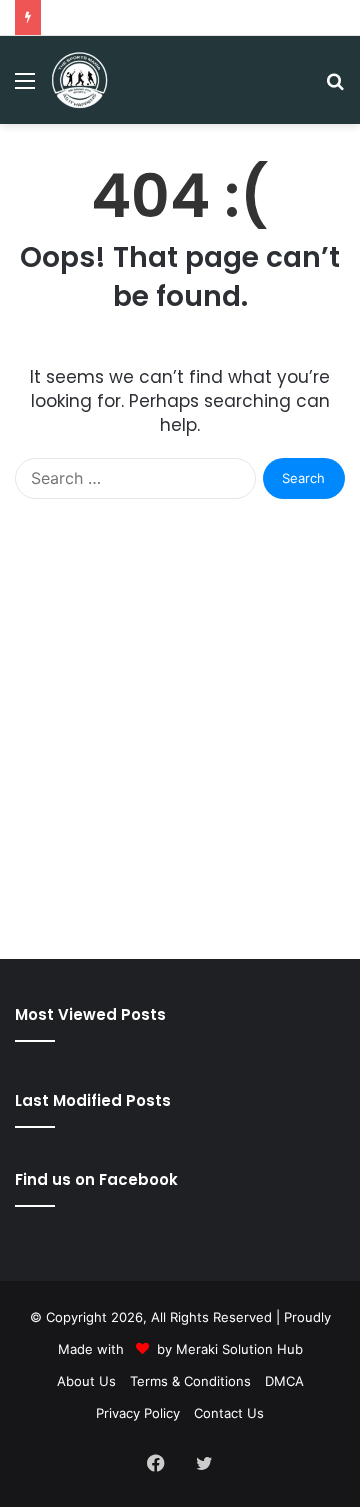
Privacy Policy (138, 1413)
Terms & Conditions (190, 1381)
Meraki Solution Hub (239, 1349)
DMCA (284, 1381)
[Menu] (25, 87)
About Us (86, 1381)
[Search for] (335, 87)
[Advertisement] (180, 749)
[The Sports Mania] (79, 80)
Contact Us (229, 1413)
